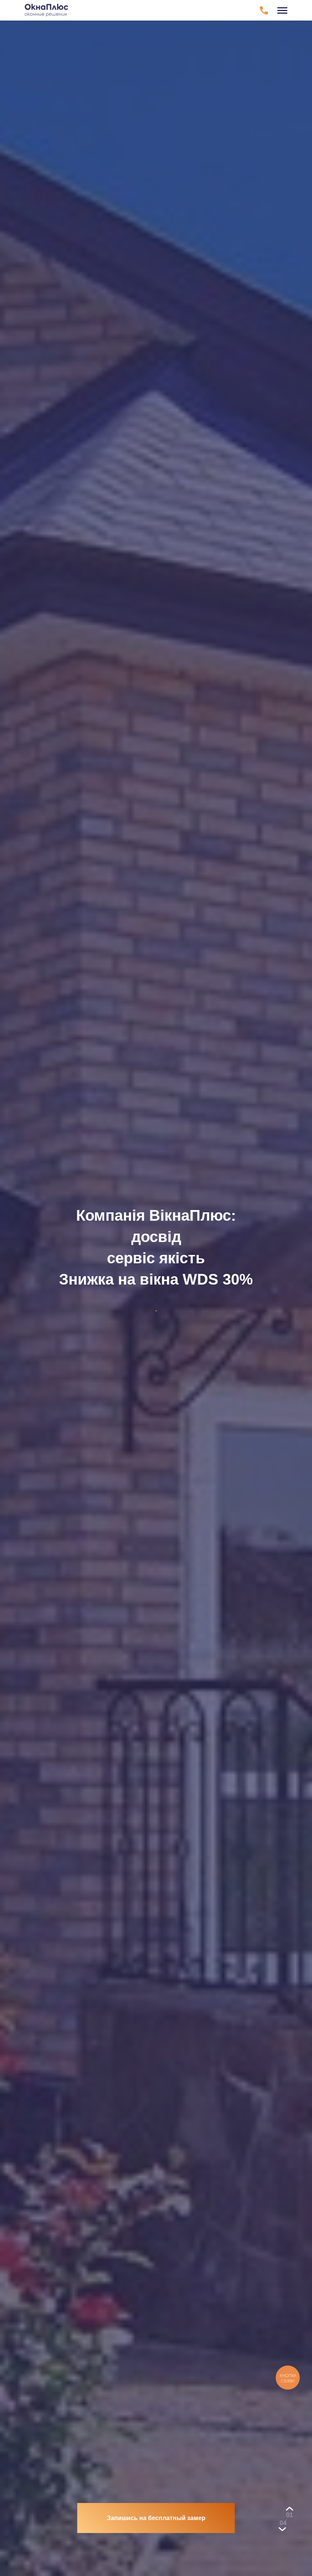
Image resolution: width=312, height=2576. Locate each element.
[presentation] (290, 2515)
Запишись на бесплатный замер (156, 2518)
